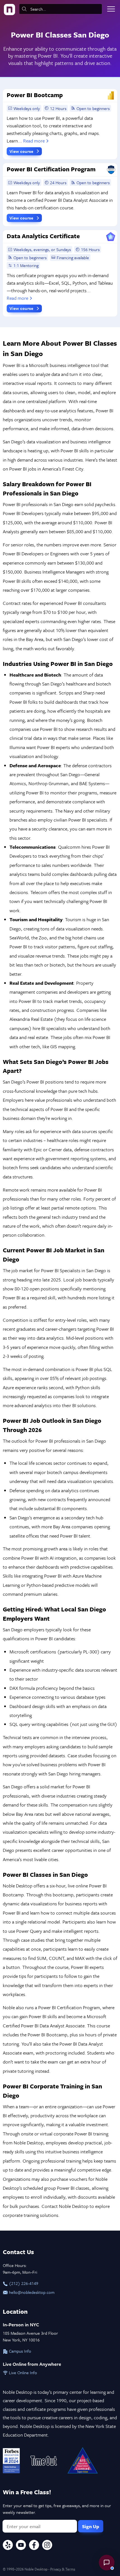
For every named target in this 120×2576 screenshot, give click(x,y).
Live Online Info (22, 2373)
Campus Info (20, 2351)
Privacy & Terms (63, 2569)
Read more (34, 141)
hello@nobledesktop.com (31, 2292)
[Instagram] (47, 2546)
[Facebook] (34, 2546)
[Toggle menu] (111, 9)
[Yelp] (8, 2546)
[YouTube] (21, 2546)
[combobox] (61, 9)
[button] (107, 2563)
